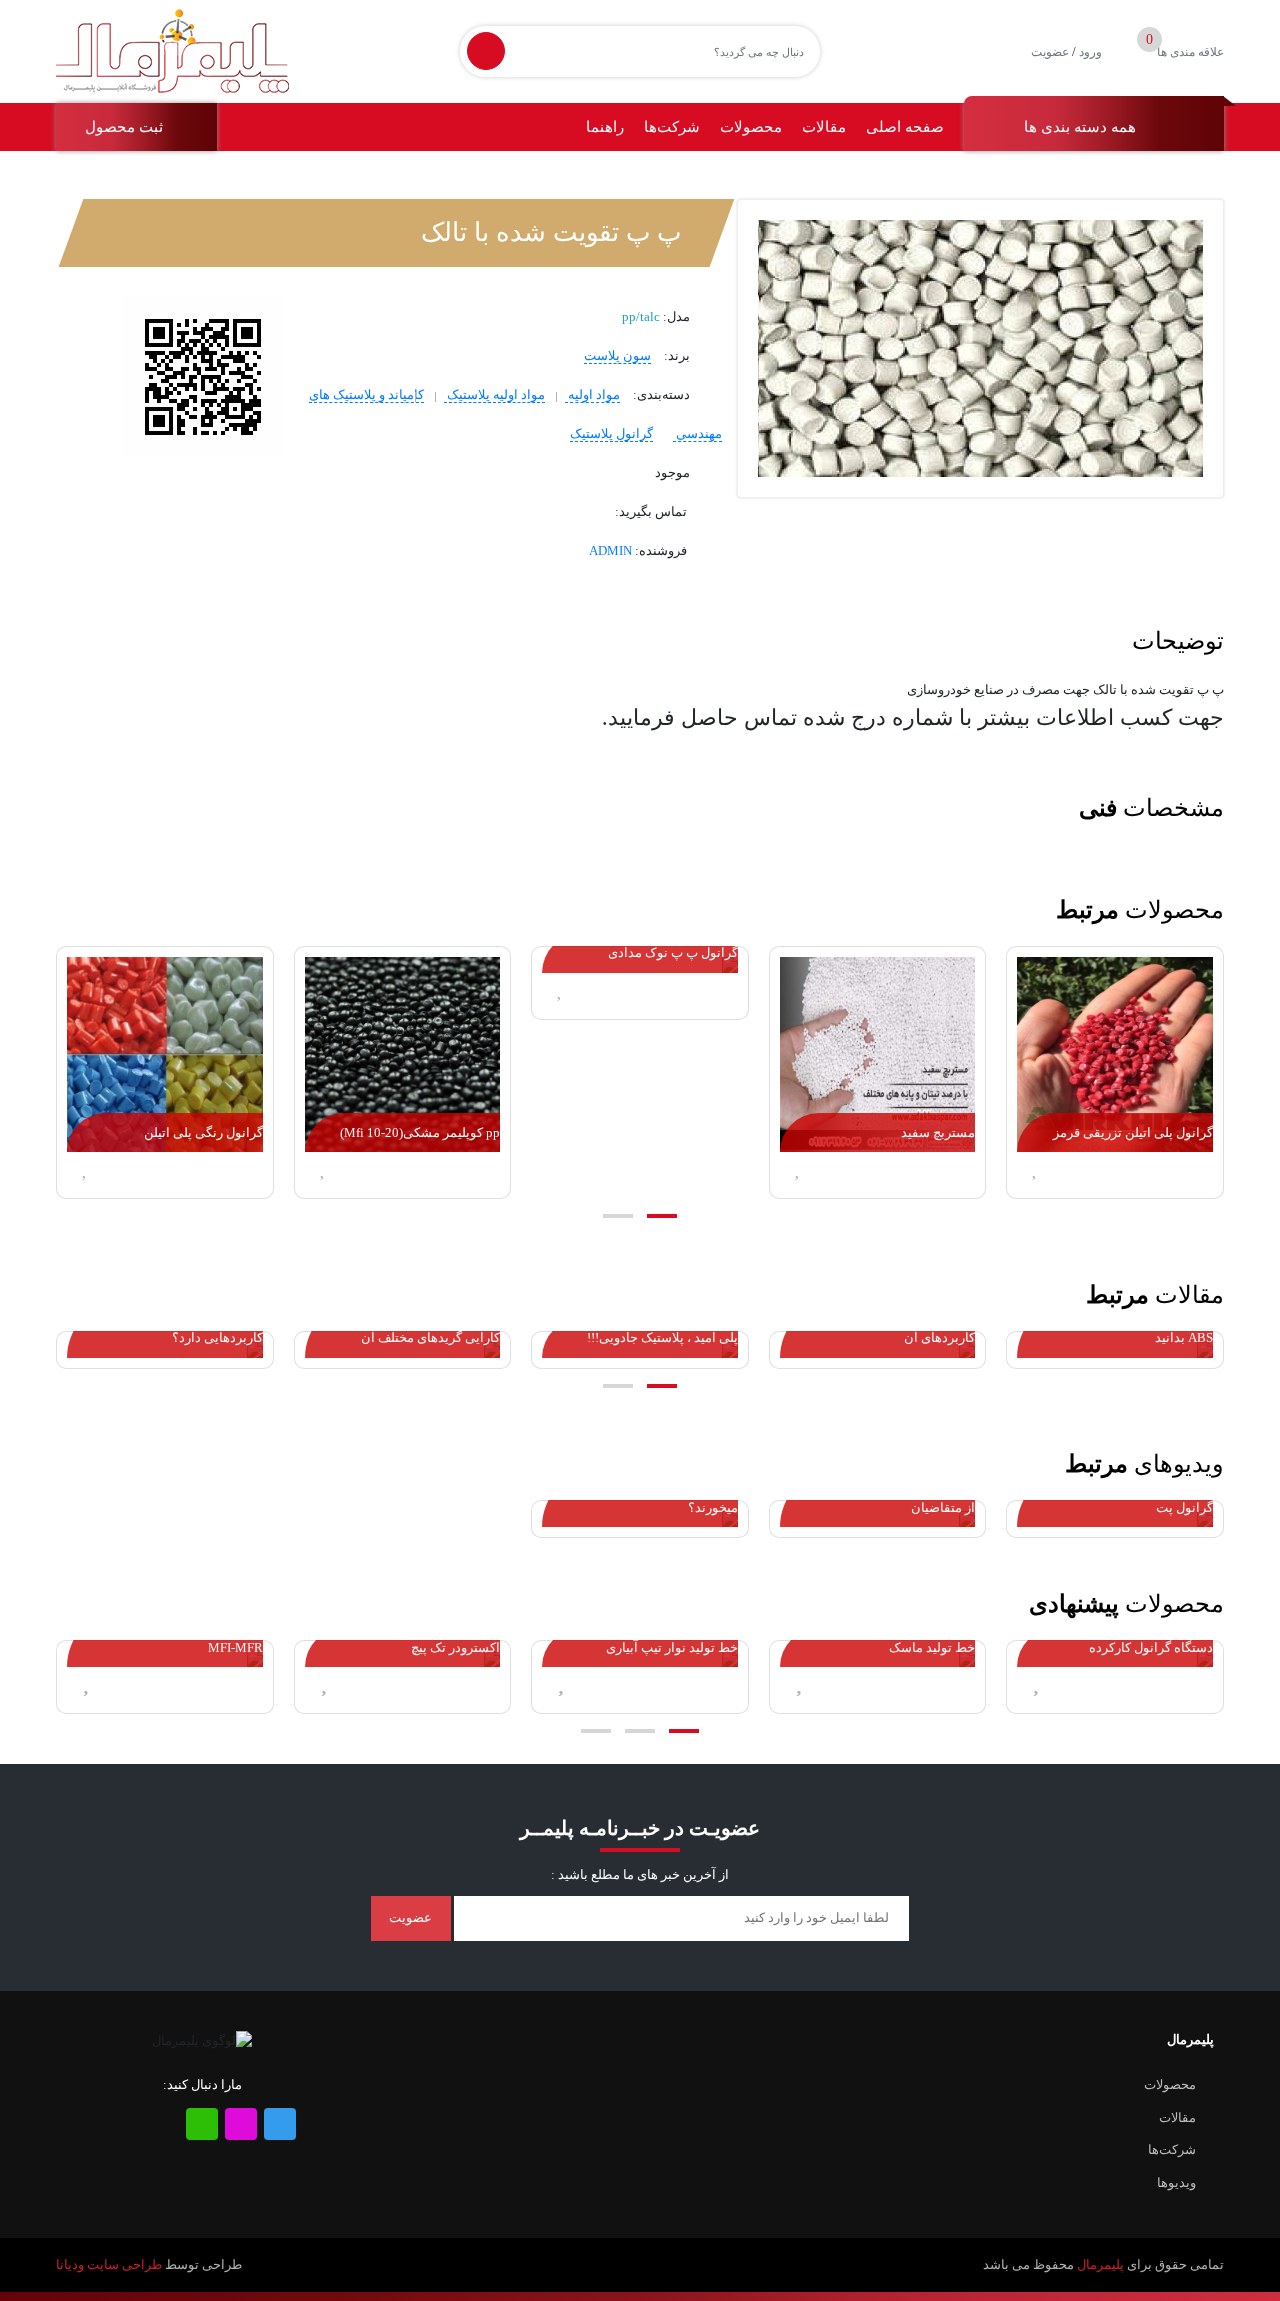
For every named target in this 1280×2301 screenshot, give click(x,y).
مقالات (824, 127)
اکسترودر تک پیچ (455, 1647)
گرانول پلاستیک (611, 433)
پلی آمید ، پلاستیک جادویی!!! (662, 1337)
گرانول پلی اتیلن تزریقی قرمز (1133, 1132)
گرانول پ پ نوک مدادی (673, 952)
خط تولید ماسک (932, 1647)
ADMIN (610, 550)
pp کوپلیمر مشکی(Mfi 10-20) (420, 1132)
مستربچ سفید (938, 1132)
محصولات (751, 127)
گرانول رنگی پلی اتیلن (203, 1132)
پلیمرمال (1100, 2264)
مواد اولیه (592, 394)
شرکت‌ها (672, 127)
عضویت (1050, 52)
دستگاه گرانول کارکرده (1151, 1647)
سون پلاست (617, 355)
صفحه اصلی (905, 127)
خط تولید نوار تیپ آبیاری (672, 1647)
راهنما (605, 127)
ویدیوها (1176, 2182)
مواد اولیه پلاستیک (494, 394)
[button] (662, 1216)
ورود (1090, 52)
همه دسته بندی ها (1082, 127)
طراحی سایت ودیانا (109, 2264)
